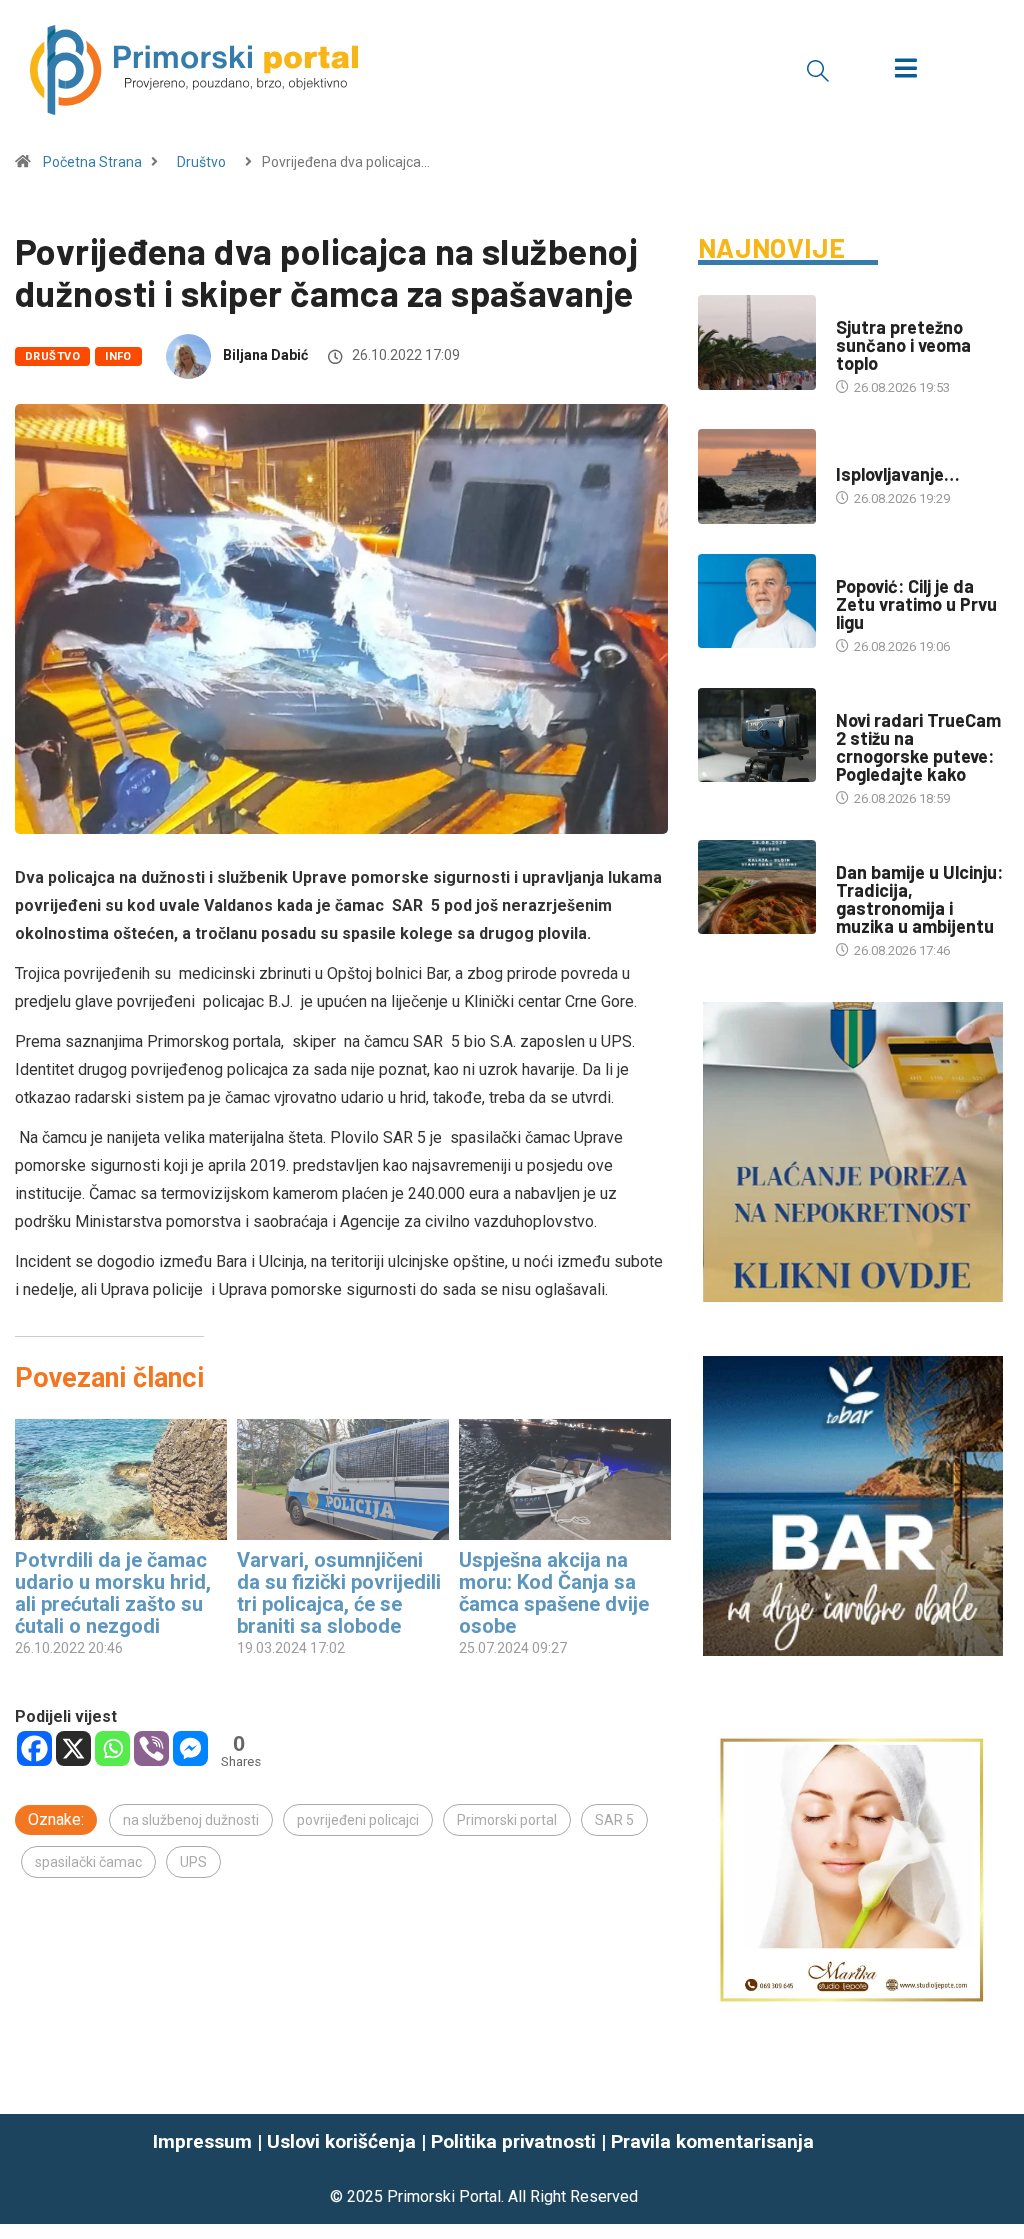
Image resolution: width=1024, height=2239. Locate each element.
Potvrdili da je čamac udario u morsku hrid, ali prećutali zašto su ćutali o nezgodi (113, 1593)
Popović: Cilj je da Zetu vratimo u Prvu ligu (916, 604)
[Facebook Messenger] (190, 1748)
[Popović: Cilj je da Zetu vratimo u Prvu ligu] (757, 601)
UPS (193, 1862)
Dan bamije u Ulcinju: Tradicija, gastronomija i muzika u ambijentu (919, 899)
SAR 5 (614, 1820)
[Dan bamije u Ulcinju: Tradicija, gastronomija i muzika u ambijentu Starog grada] (757, 887)
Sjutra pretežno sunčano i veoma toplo (903, 345)
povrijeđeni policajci (358, 1820)
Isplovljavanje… (898, 474)
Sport (856, 566)
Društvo (201, 162)
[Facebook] (34, 1748)
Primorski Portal (444, 2196)
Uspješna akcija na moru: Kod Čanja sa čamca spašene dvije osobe (554, 1593)
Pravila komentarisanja (712, 2141)
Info (118, 356)
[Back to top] (997, 2169)
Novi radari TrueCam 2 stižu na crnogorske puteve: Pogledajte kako (918, 747)
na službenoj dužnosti (191, 1820)
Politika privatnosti (513, 2141)
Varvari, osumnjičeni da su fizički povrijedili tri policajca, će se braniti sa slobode (339, 1593)
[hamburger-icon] (905, 70)
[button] (818, 70)
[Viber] (151, 1748)
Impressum (202, 2141)
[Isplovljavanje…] (757, 476)
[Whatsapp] (112, 1748)
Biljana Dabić (265, 355)
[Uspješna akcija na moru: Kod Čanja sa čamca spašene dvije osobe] (565, 1479)
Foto (851, 454)
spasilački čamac (88, 1862)
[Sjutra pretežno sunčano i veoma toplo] (757, 342)
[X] (73, 1748)
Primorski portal (507, 1820)
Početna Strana (92, 162)
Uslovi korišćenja (341, 2141)
